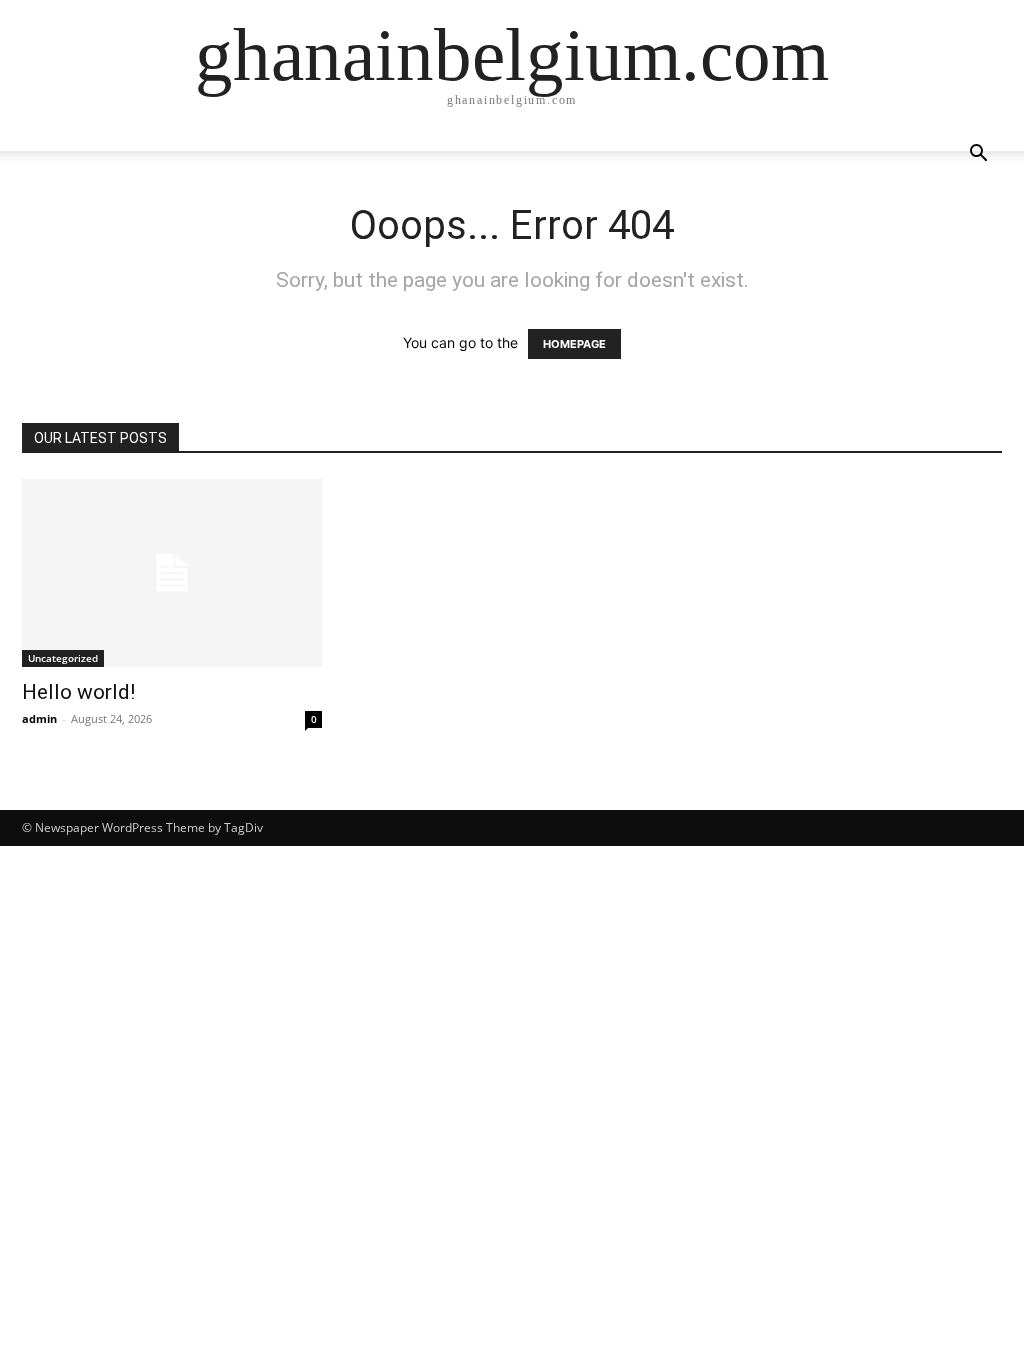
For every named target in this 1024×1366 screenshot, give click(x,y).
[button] (978, 155)
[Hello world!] (172, 573)
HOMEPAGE (574, 344)
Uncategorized (63, 658)
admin (39, 718)
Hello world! (78, 692)
